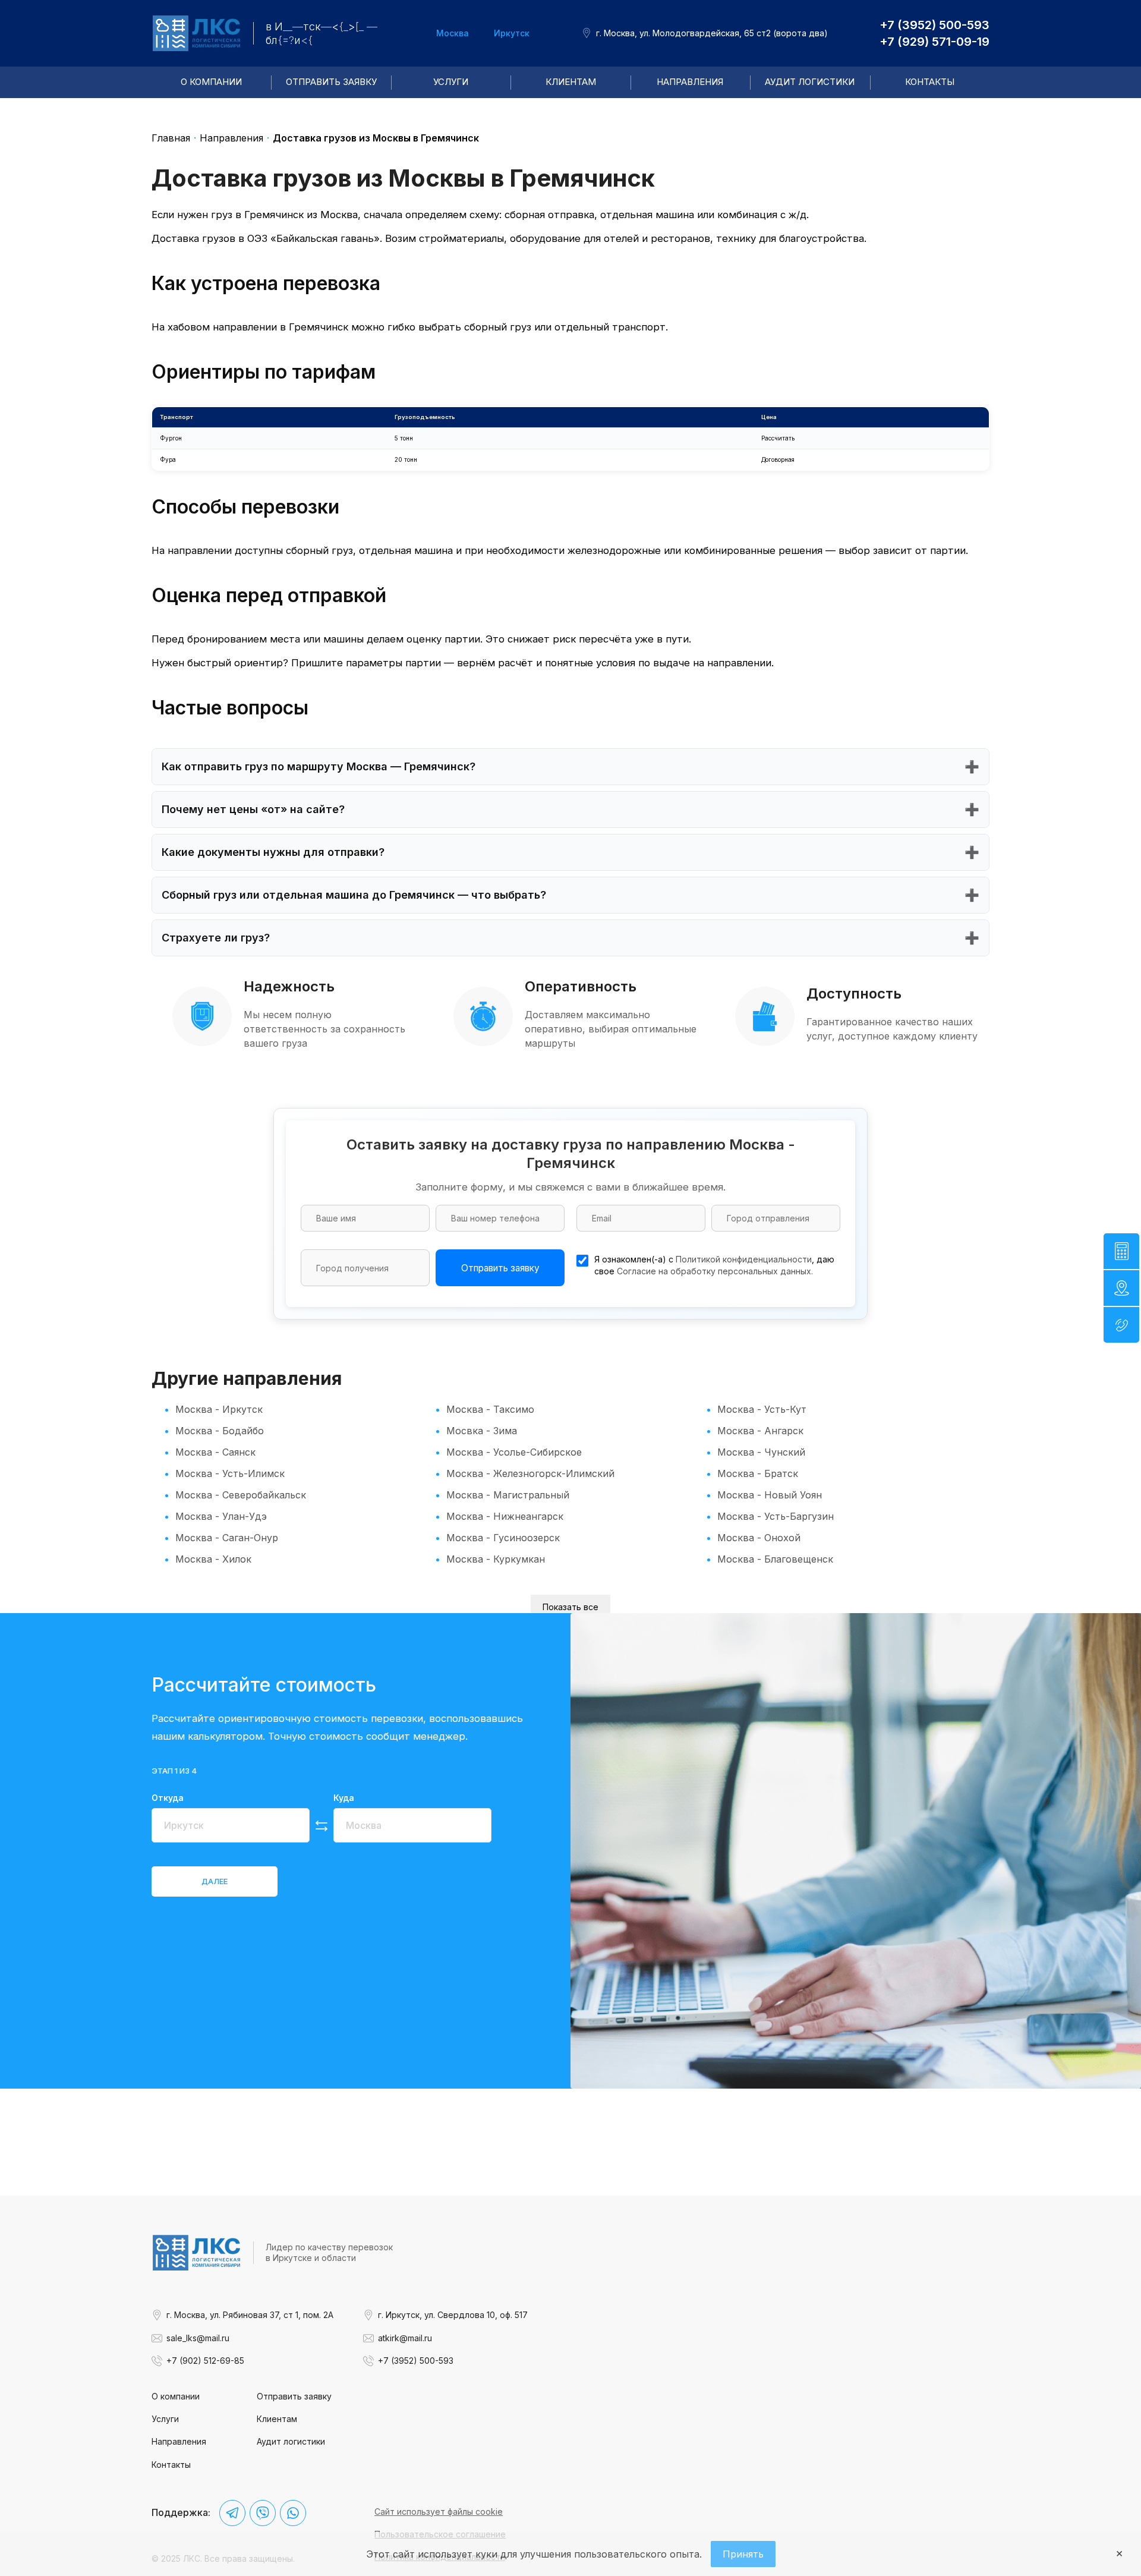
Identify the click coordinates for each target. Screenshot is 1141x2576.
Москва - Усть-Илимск (230, 1473)
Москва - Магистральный (508, 1495)
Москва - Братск (758, 1473)
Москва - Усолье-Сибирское (514, 1452)
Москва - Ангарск (760, 1431)
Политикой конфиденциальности (744, 1259)
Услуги (451, 82)
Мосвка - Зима (482, 1431)
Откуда (168, 1798)
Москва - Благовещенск (775, 1559)
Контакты (930, 82)
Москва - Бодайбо (220, 1431)
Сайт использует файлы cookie (439, 2512)
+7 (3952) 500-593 (934, 25)
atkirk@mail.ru (405, 2338)
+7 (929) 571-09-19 (934, 42)
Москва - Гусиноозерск (503, 1538)
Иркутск (512, 33)
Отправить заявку (331, 82)
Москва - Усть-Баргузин (776, 1516)
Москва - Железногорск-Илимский (530, 1473)
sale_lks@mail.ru (198, 2338)
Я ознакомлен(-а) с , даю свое (714, 1265)
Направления (690, 82)
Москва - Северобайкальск (241, 1495)
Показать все (570, 1607)
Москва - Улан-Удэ (221, 1516)
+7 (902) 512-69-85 (205, 2361)
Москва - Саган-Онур (227, 1538)
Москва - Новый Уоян (770, 1495)
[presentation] (215, 1882)
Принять (743, 2554)
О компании (211, 82)
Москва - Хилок (213, 1559)
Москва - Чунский (761, 1452)
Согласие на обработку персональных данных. (715, 1271)
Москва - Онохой (759, 1538)
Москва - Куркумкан (496, 1559)
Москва (453, 33)
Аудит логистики (810, 82)
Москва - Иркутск (219, 1409)
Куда (344, 1798)
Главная (171, 138)
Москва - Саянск (215, 1452)
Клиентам (571, 82)
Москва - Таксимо (490, 1409)
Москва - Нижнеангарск (505, 1516)
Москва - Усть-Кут (762, 1409)
